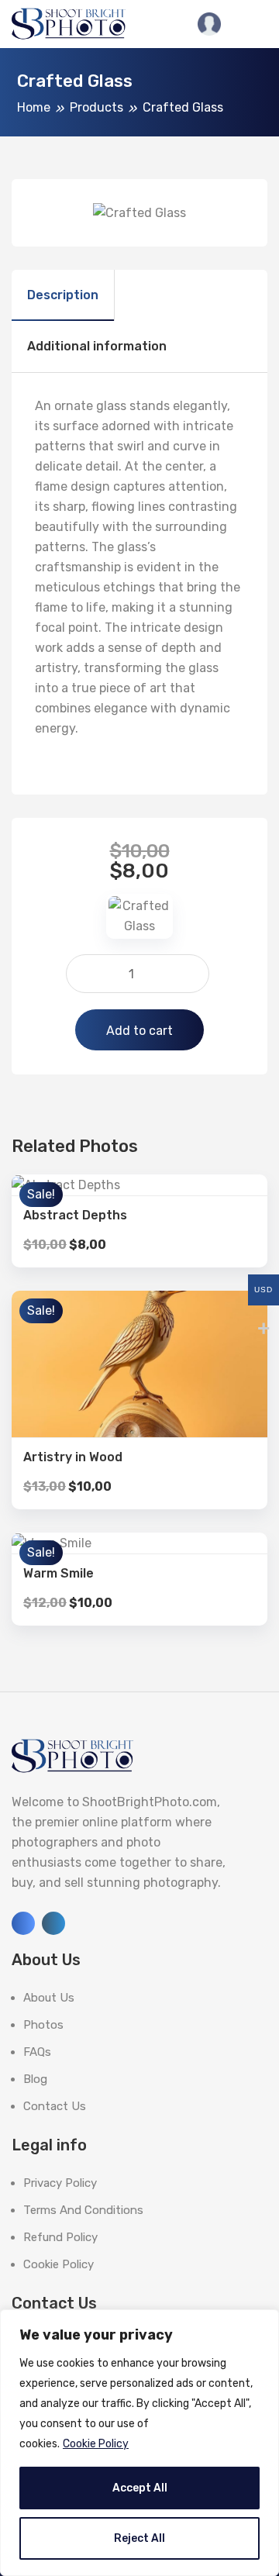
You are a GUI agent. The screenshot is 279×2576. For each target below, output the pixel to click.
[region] (139, 2443)
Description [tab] (63, 295)
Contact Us (55, 2106)
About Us (49, 1998)
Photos (43, 2025)
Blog (35, 2079)
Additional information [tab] (97, 346)
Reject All (139, 2538)
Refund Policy (60, 2237)
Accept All (140, 2488)
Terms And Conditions (83, 2210)
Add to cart (139, 1031)
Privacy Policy (60, 2183)
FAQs (37, 2052)
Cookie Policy (96, 2444)
